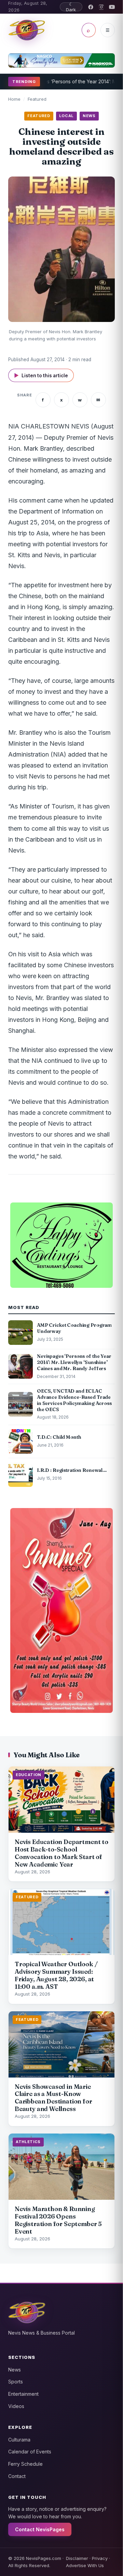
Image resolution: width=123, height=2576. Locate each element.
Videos (16, 2406)
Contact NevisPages (40, 2529)
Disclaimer (77, 2558)
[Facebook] (91, 7)
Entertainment (23, 2394)
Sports (16, 2382)
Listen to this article (41, 375)
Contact (17, 2476)
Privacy (100, 2558)
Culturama (19, 2440)
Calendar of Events (30, 2452)
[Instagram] (101, 7)
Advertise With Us (85, 2565)
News (15, 2370)
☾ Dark (71, 7)
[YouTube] (112, 7)
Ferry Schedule (25, 2464)
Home (14, 99)
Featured (37, 99)
